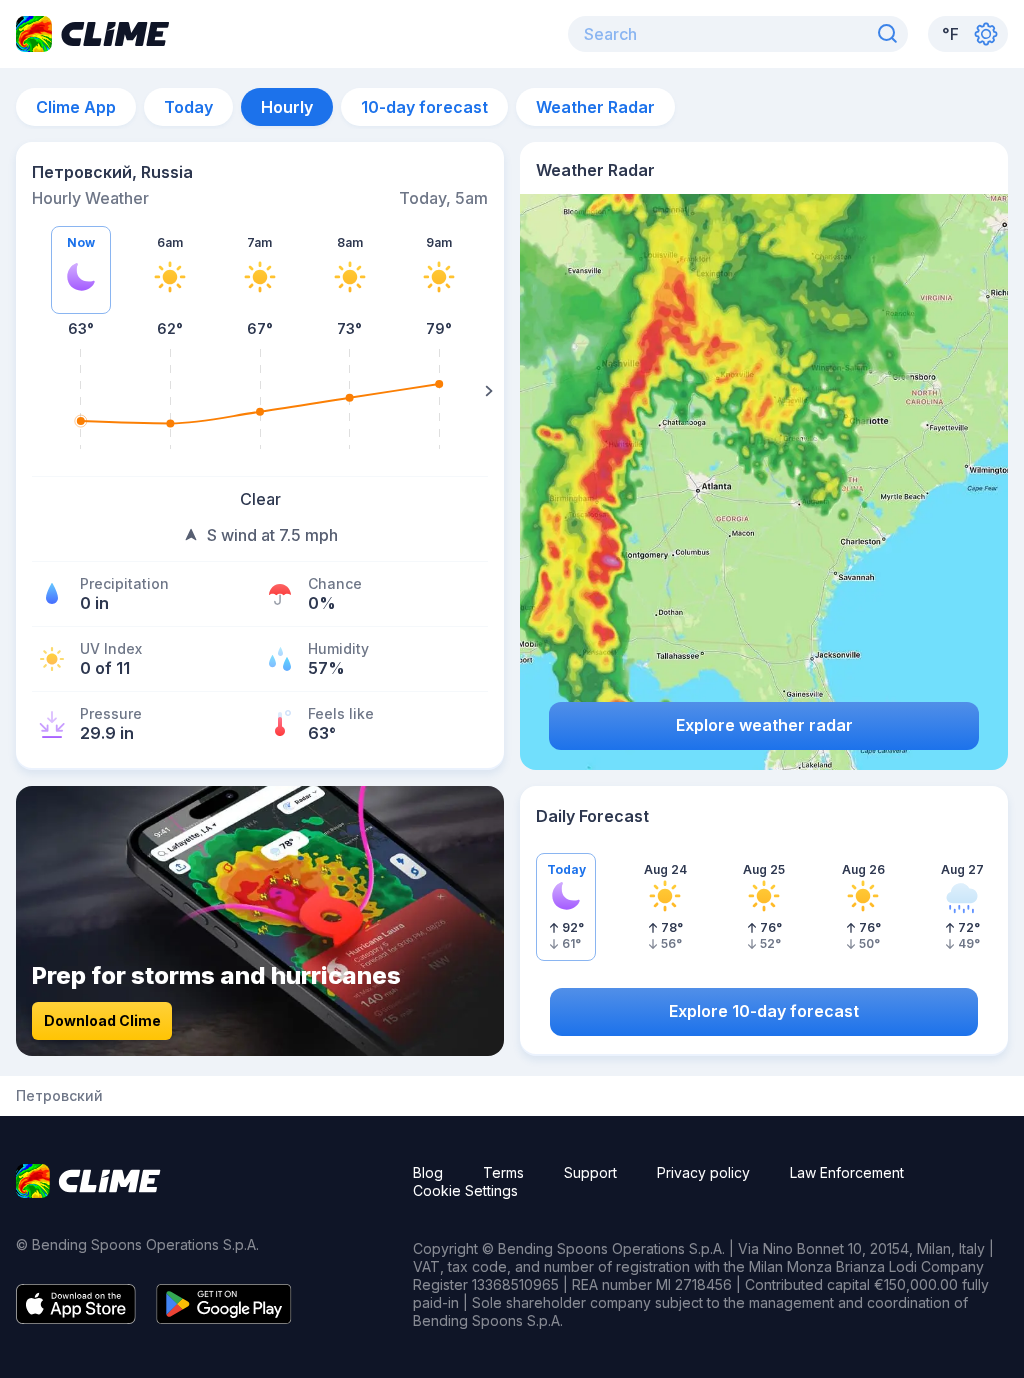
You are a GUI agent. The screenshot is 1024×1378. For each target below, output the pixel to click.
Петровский (59, 1096)
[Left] (31, 391)
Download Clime (102, 1020)
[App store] (76, 1318)
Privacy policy (703, 1172)
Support (590, 1172)
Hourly (287, 107)
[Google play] (224, 1318)
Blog (428, 1172)
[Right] (489, 391)
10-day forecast (424, 107)
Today (188, 107)
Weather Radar (595, 107)
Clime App (76, 107)
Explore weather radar (764, 725)
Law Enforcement (847, 1172)
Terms (503, 1172)
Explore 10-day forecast (764, 1011)
